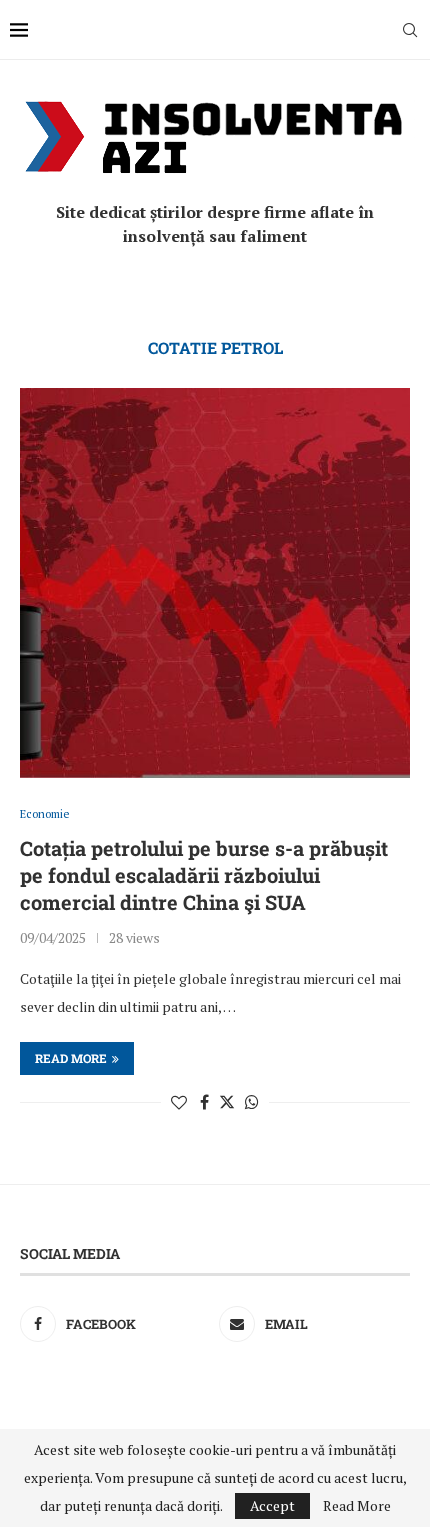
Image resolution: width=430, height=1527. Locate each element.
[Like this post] (179, 1102)
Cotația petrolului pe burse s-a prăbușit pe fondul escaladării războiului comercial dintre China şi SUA (204, 875)
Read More (357, 1506)
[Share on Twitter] (227, 1102)
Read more (71, 1058)
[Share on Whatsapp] (252, 1102)
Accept (272, 1505)
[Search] (410, 30)
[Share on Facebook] (204, 1102)
